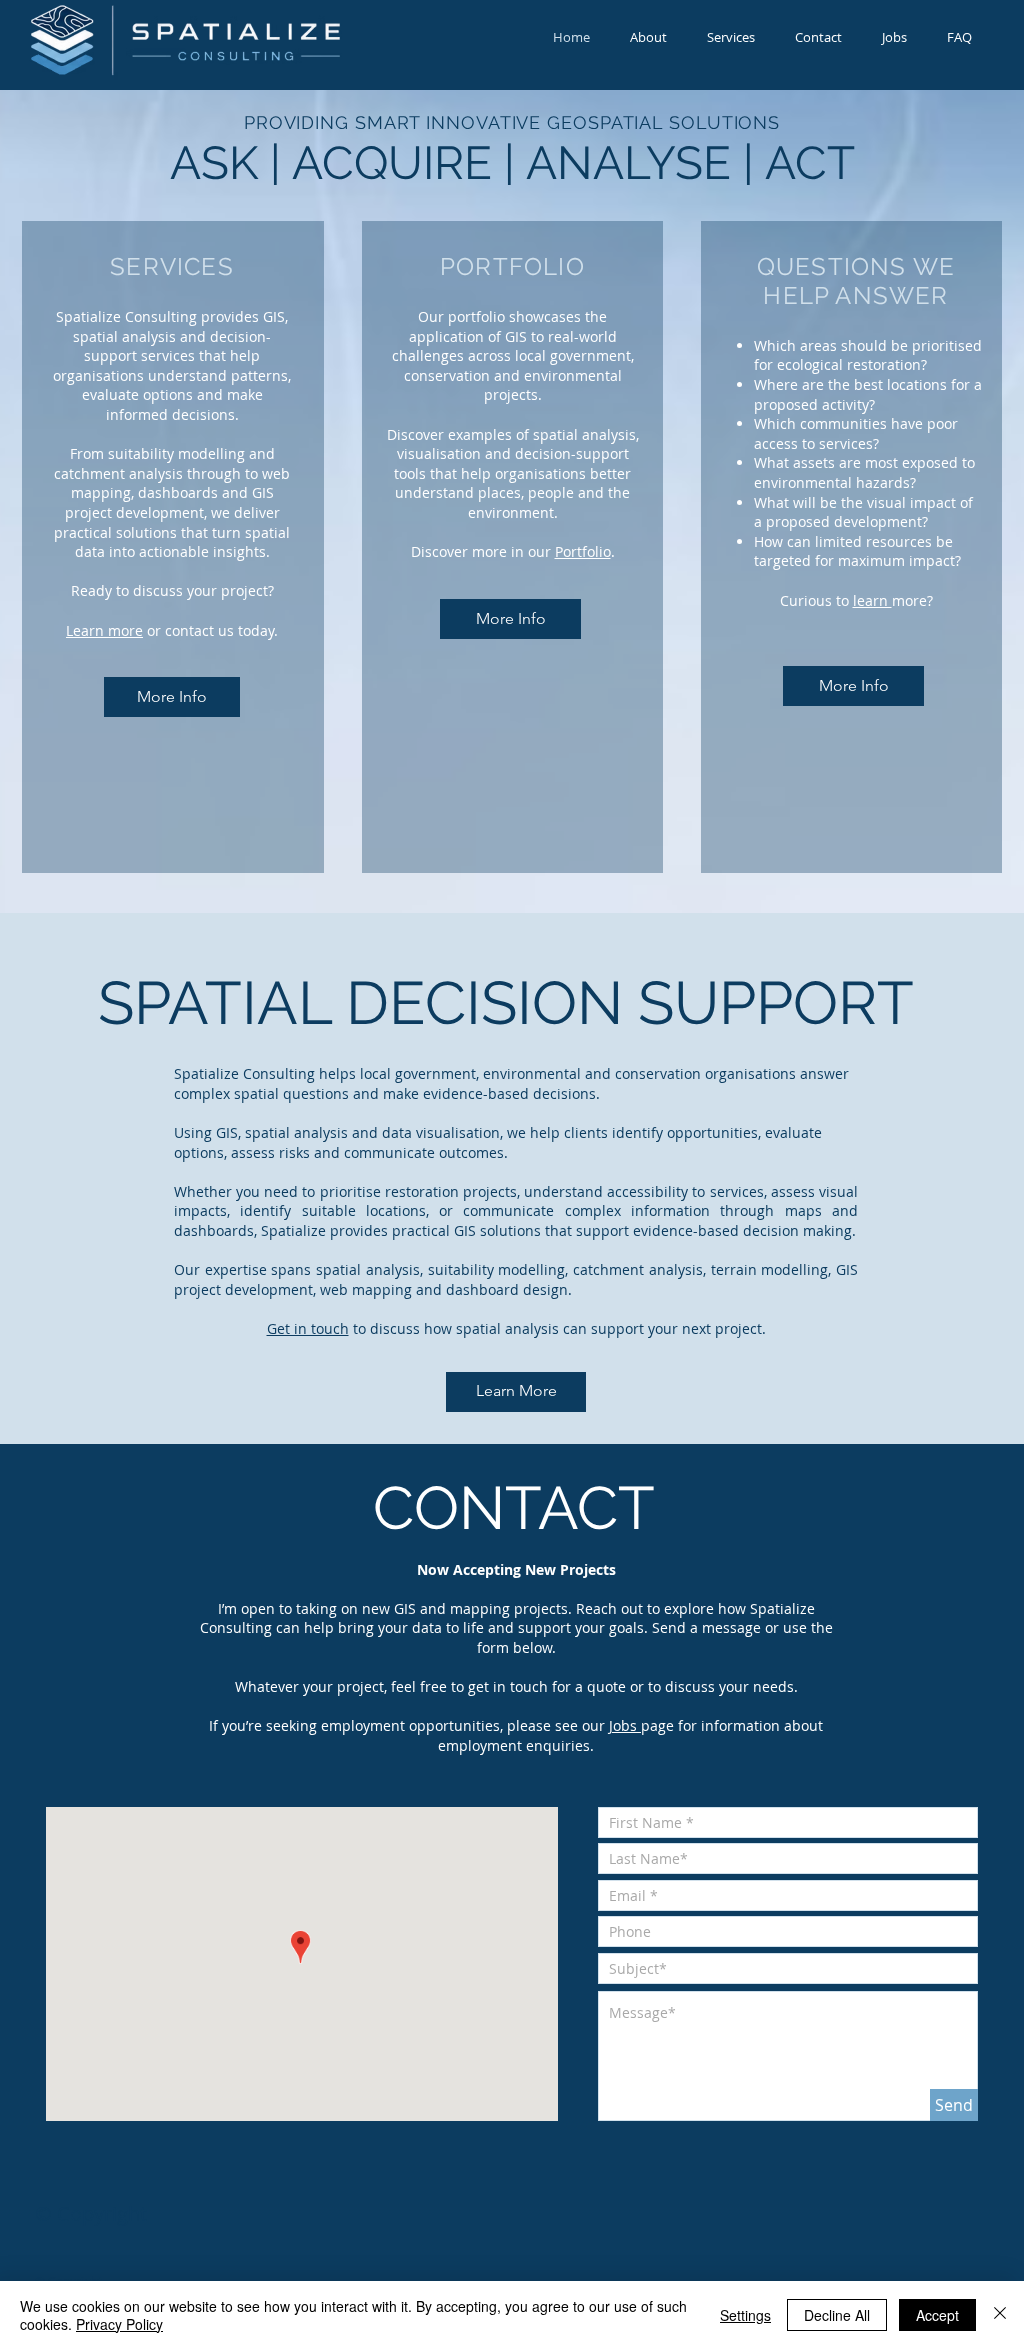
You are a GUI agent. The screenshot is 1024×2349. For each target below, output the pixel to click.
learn (872, 600)
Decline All (837, 2315)
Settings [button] (745, 2315)
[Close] (1000, 2315)
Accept (937, 2315)
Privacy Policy (119, 2324)
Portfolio (583, 551)
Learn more (104, 630)
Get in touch (308, 1328)
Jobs (625, 1725)
